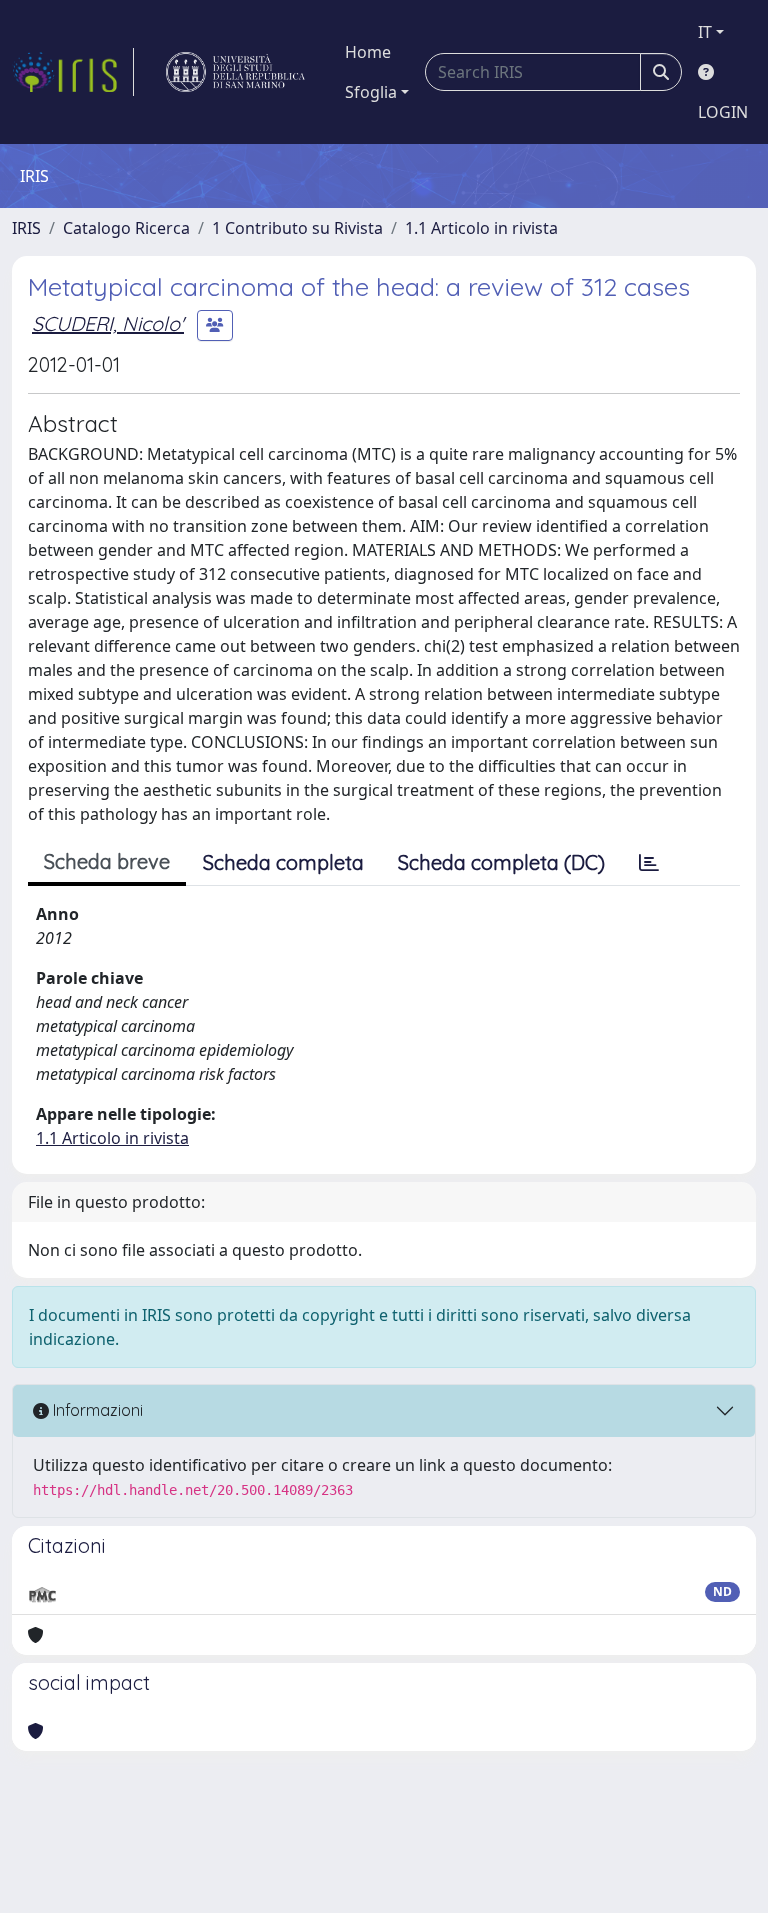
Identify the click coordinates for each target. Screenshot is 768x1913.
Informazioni (96, 1410)
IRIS (26, 228)
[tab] (649, 863)
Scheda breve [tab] (107, 861)
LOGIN (723, 112)
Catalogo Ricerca (126, 228)
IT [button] (705, 32)
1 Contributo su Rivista (297, 228)
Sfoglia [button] (371, 92)
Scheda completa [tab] (283, 862)
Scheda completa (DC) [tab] (501, 862)
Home (368, 52)
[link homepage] (73, 72)
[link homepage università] (235, 72)
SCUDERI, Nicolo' (108, 323)
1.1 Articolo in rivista (481, 228)
